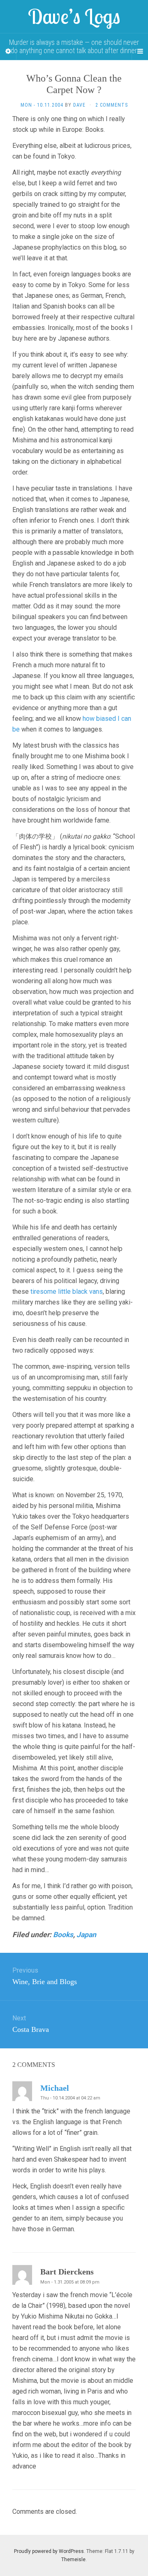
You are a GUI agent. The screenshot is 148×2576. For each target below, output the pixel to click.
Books (63, 1935)
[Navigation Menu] (140, 51)
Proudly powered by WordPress (49, 2551)
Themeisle (73, 2560)
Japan (86, 1935)
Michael (55, 2088)
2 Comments (112, 105)
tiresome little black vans (67, 1292)
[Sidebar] (8, 51)
